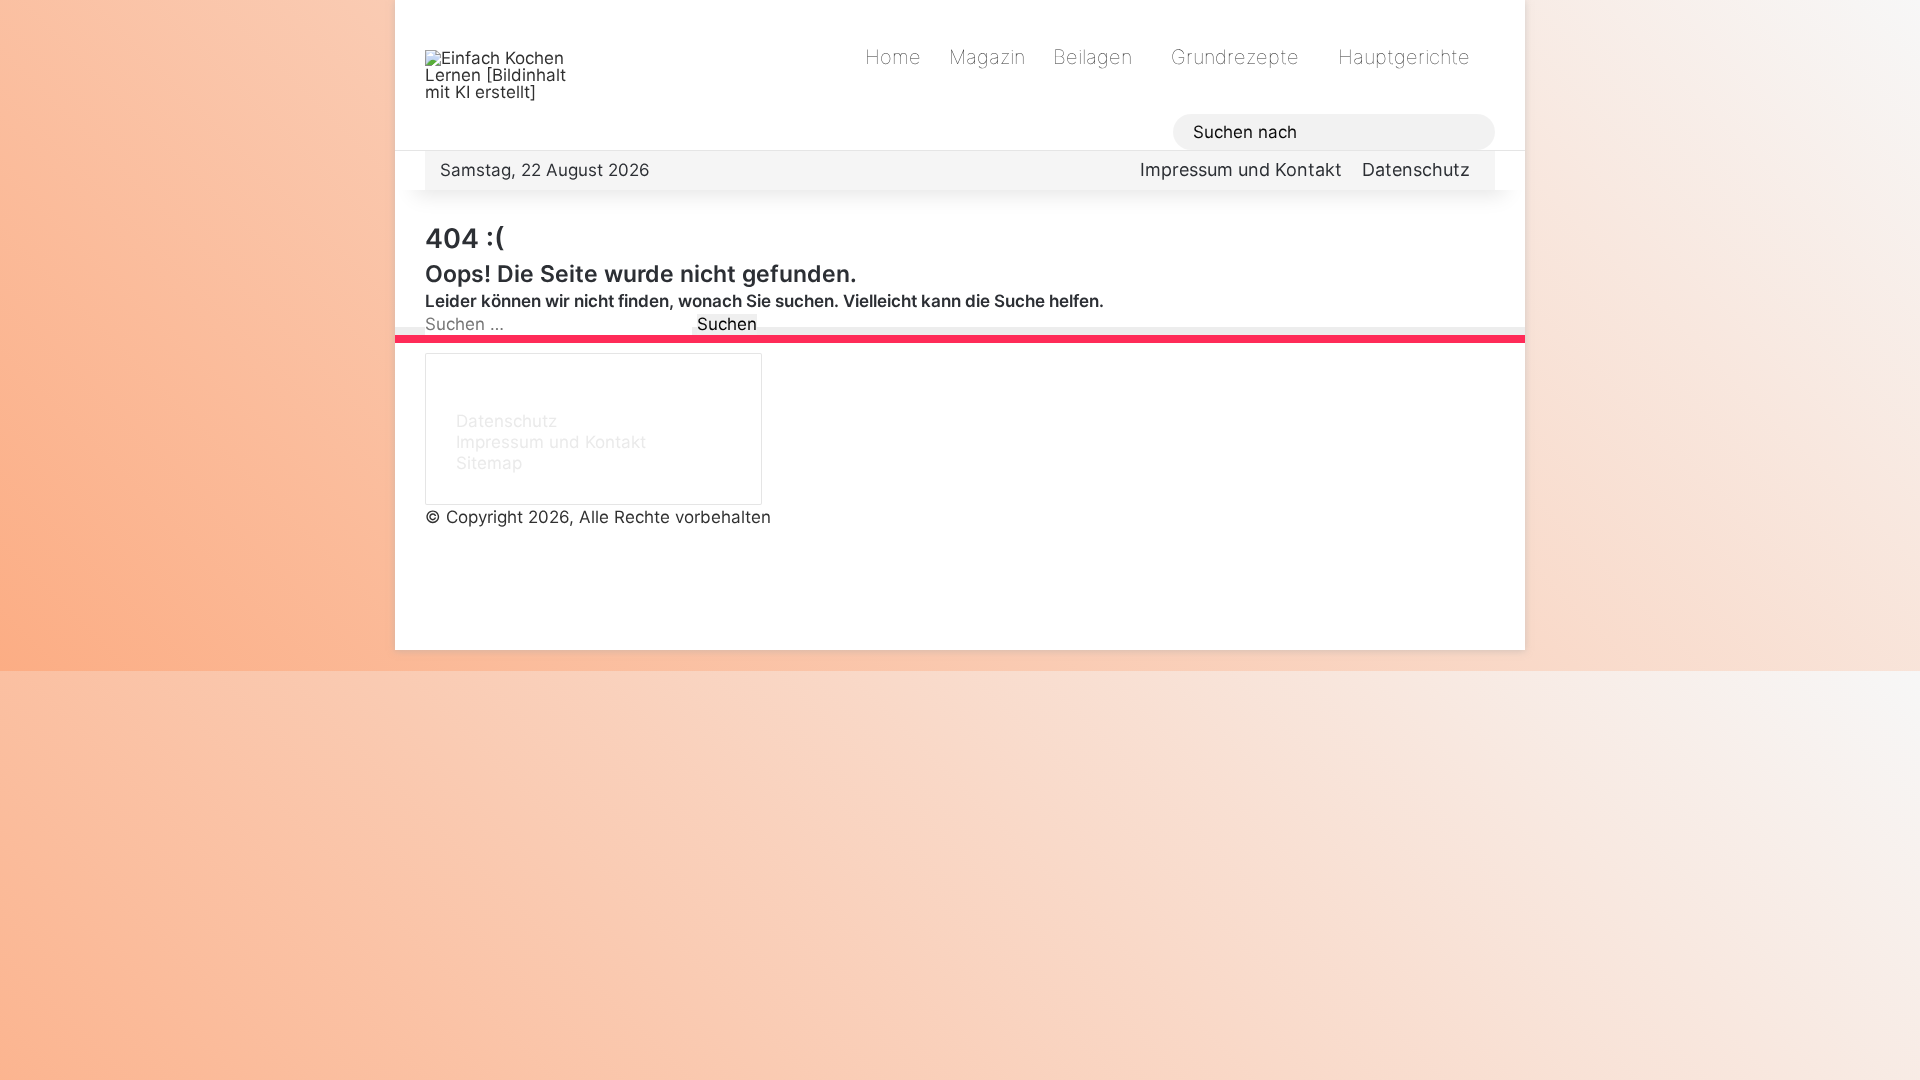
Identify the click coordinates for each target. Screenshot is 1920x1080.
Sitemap (489, 463)
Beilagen (1092, 57)
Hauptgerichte (1404, 57)
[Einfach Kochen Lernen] (505, 75)
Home (893, 57)
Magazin (987, 57)
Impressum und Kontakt (1241, 169)
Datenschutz (1416, 169)
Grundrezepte (1235, 57)
